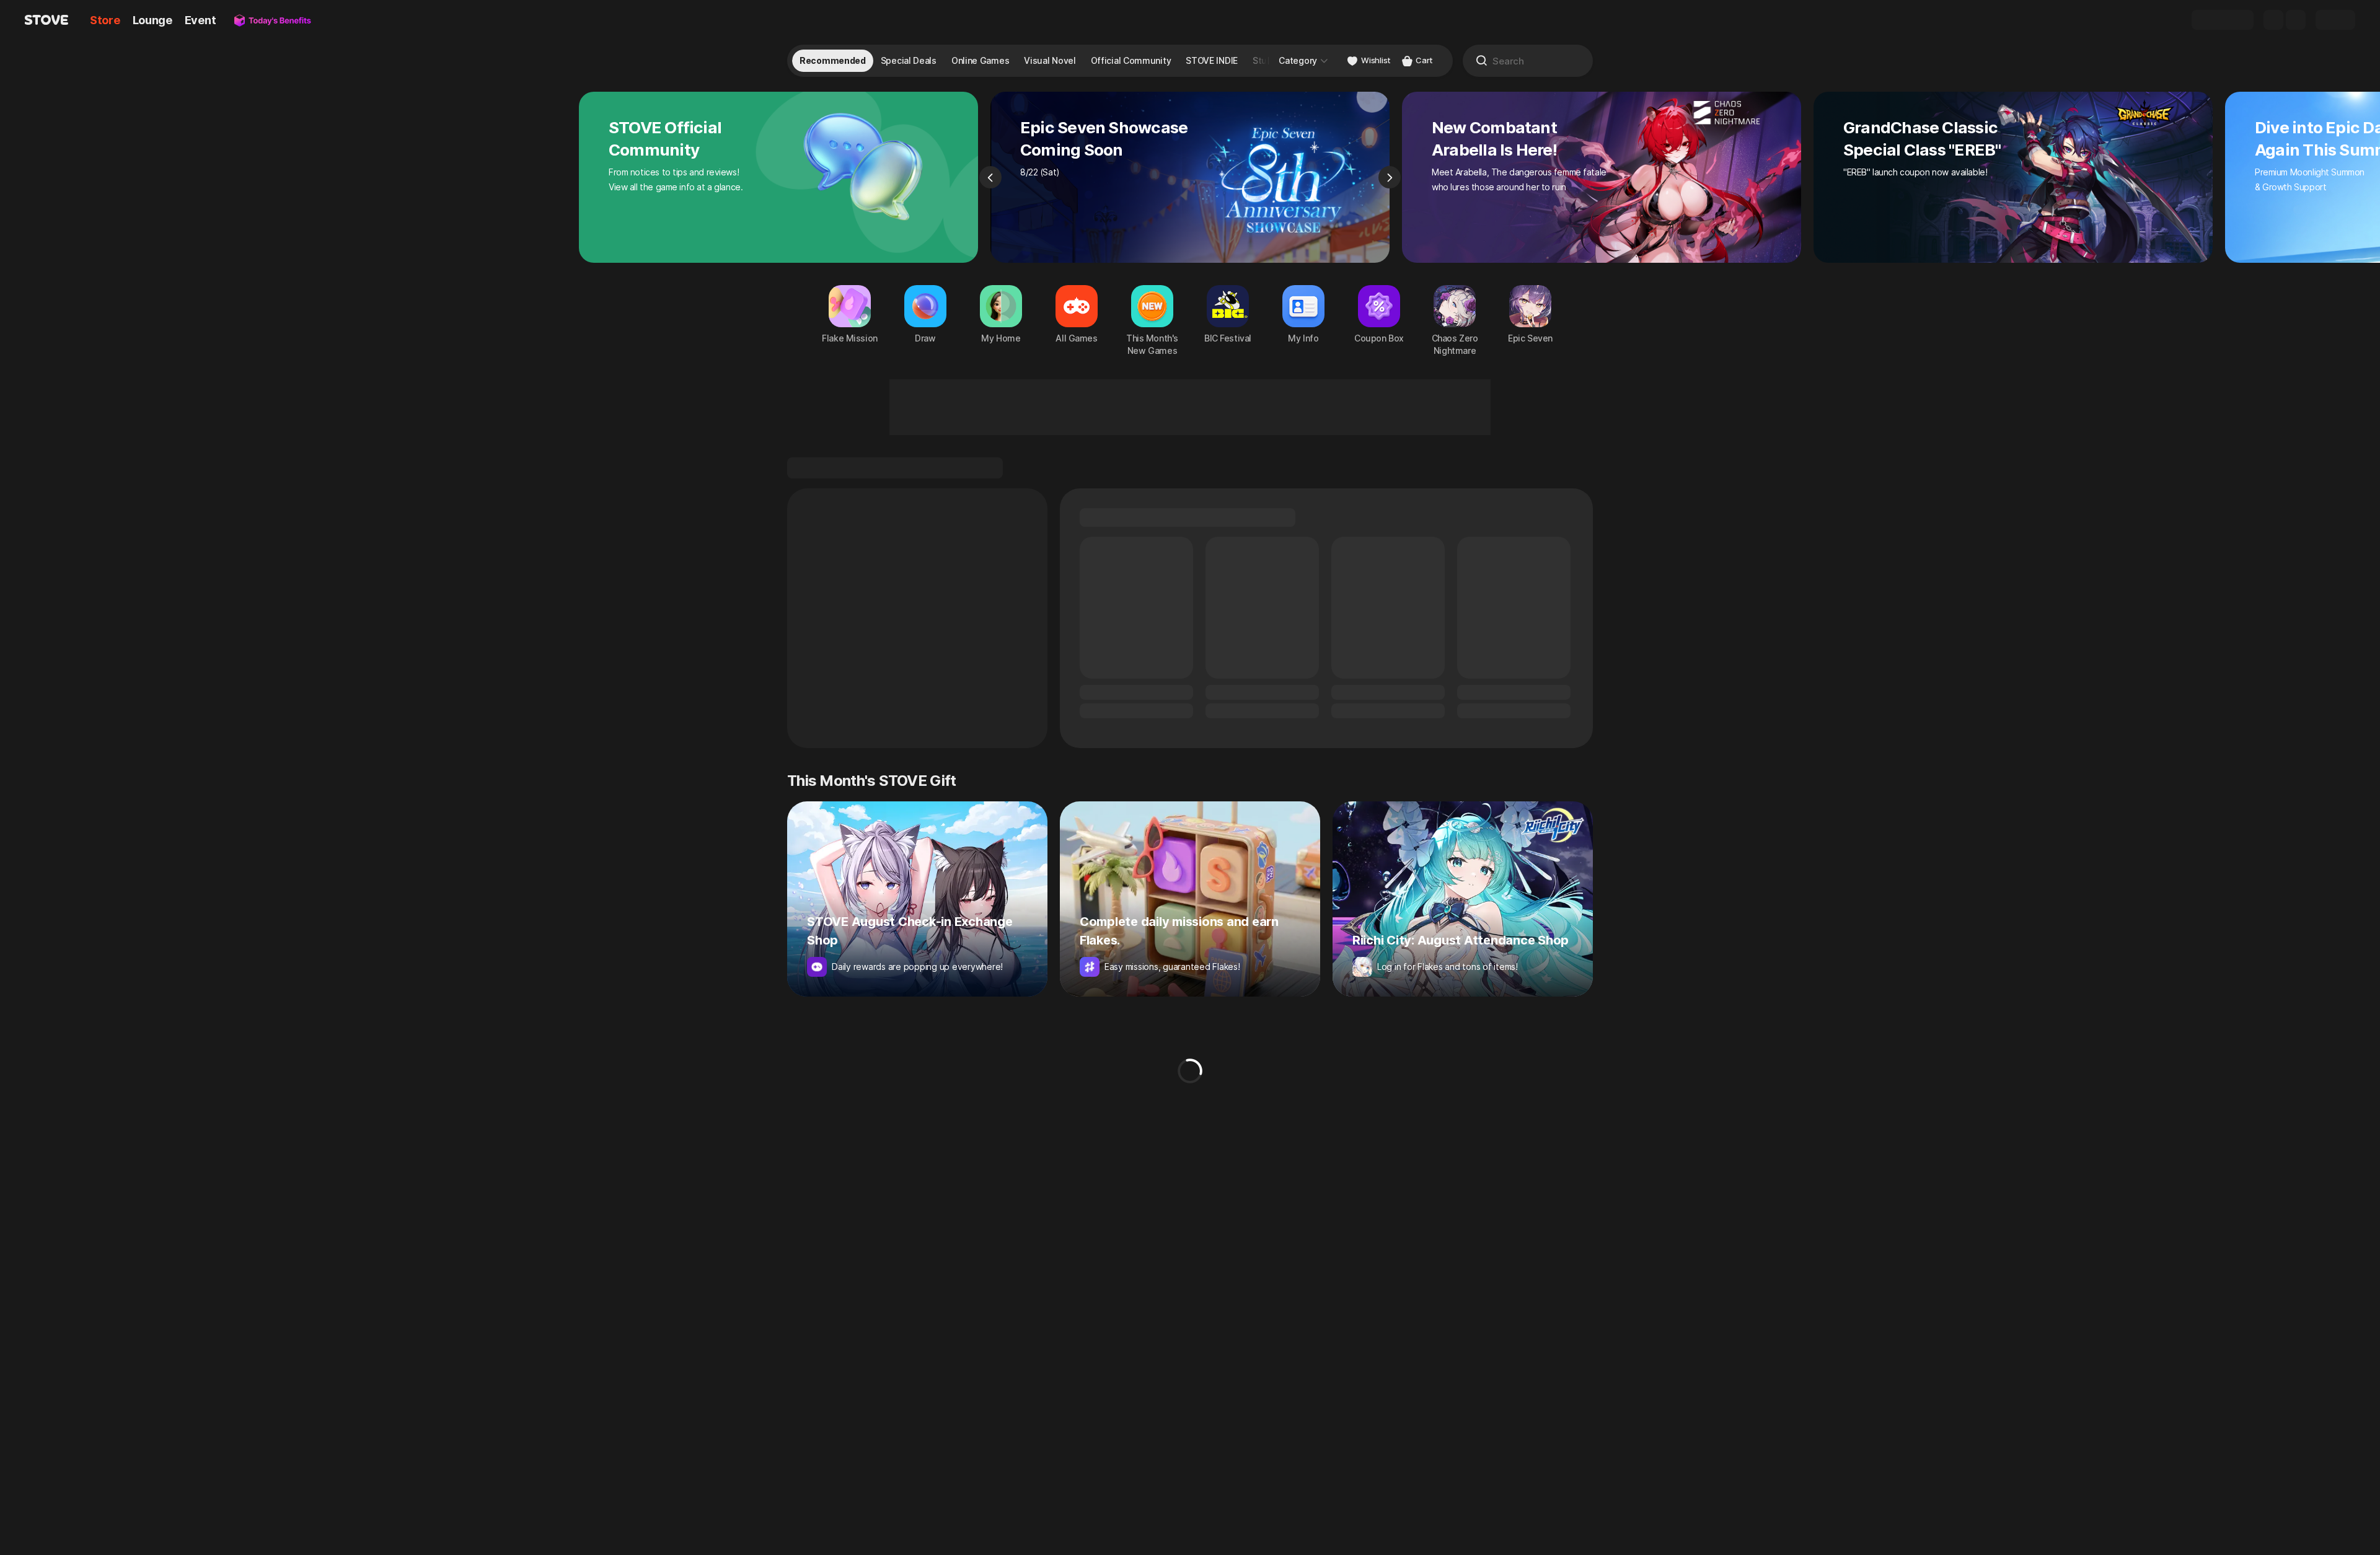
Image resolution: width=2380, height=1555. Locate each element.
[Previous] (990, 177)
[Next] (1390, 177)
